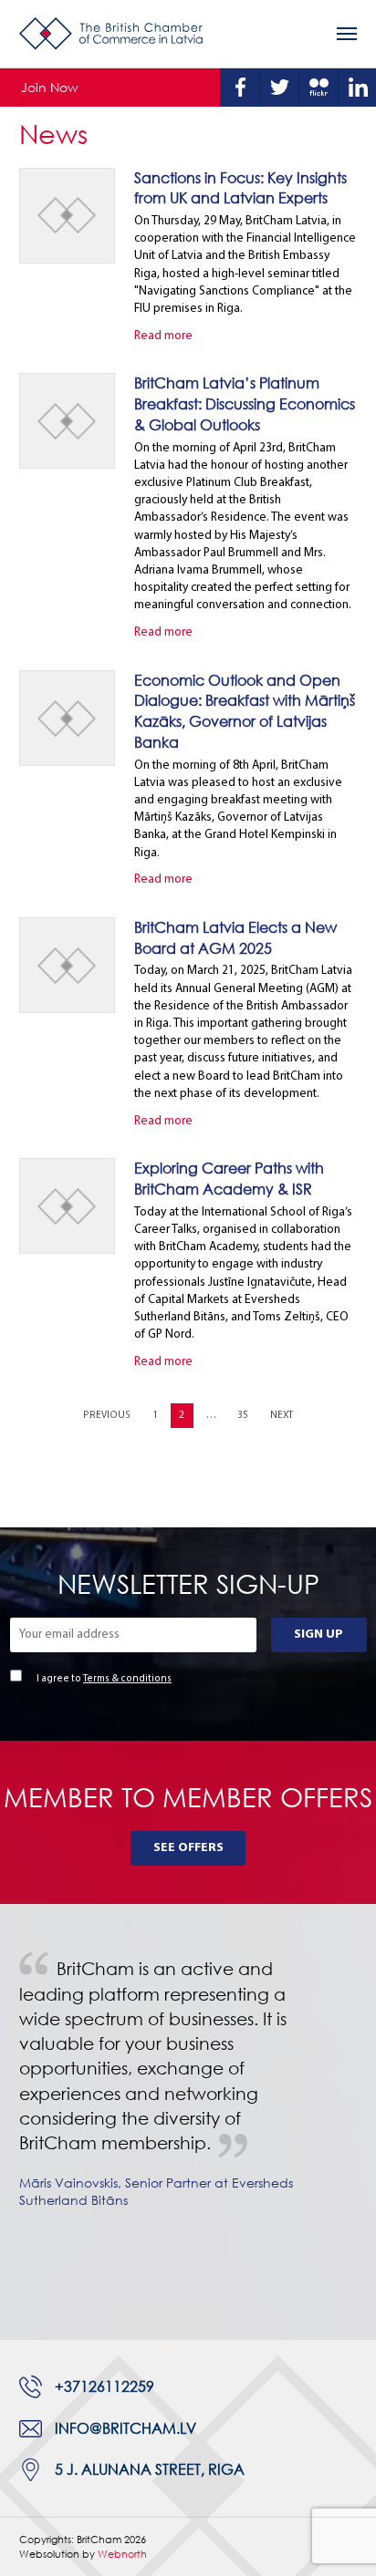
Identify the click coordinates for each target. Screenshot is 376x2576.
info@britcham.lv (125, 2428)
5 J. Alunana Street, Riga (150, 2469)
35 (243, 1416)
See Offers (188, 1848)
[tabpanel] (188, 2097)
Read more (163, 336)
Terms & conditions (127, 1679)
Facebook (240, 88)
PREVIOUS (107, 1416)
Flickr (319, 88)
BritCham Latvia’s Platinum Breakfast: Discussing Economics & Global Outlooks (245, 403)
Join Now (50, 87)
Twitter (279, 88)
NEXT (282, 1416)
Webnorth (122, 2554)
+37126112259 (104, 2386)
